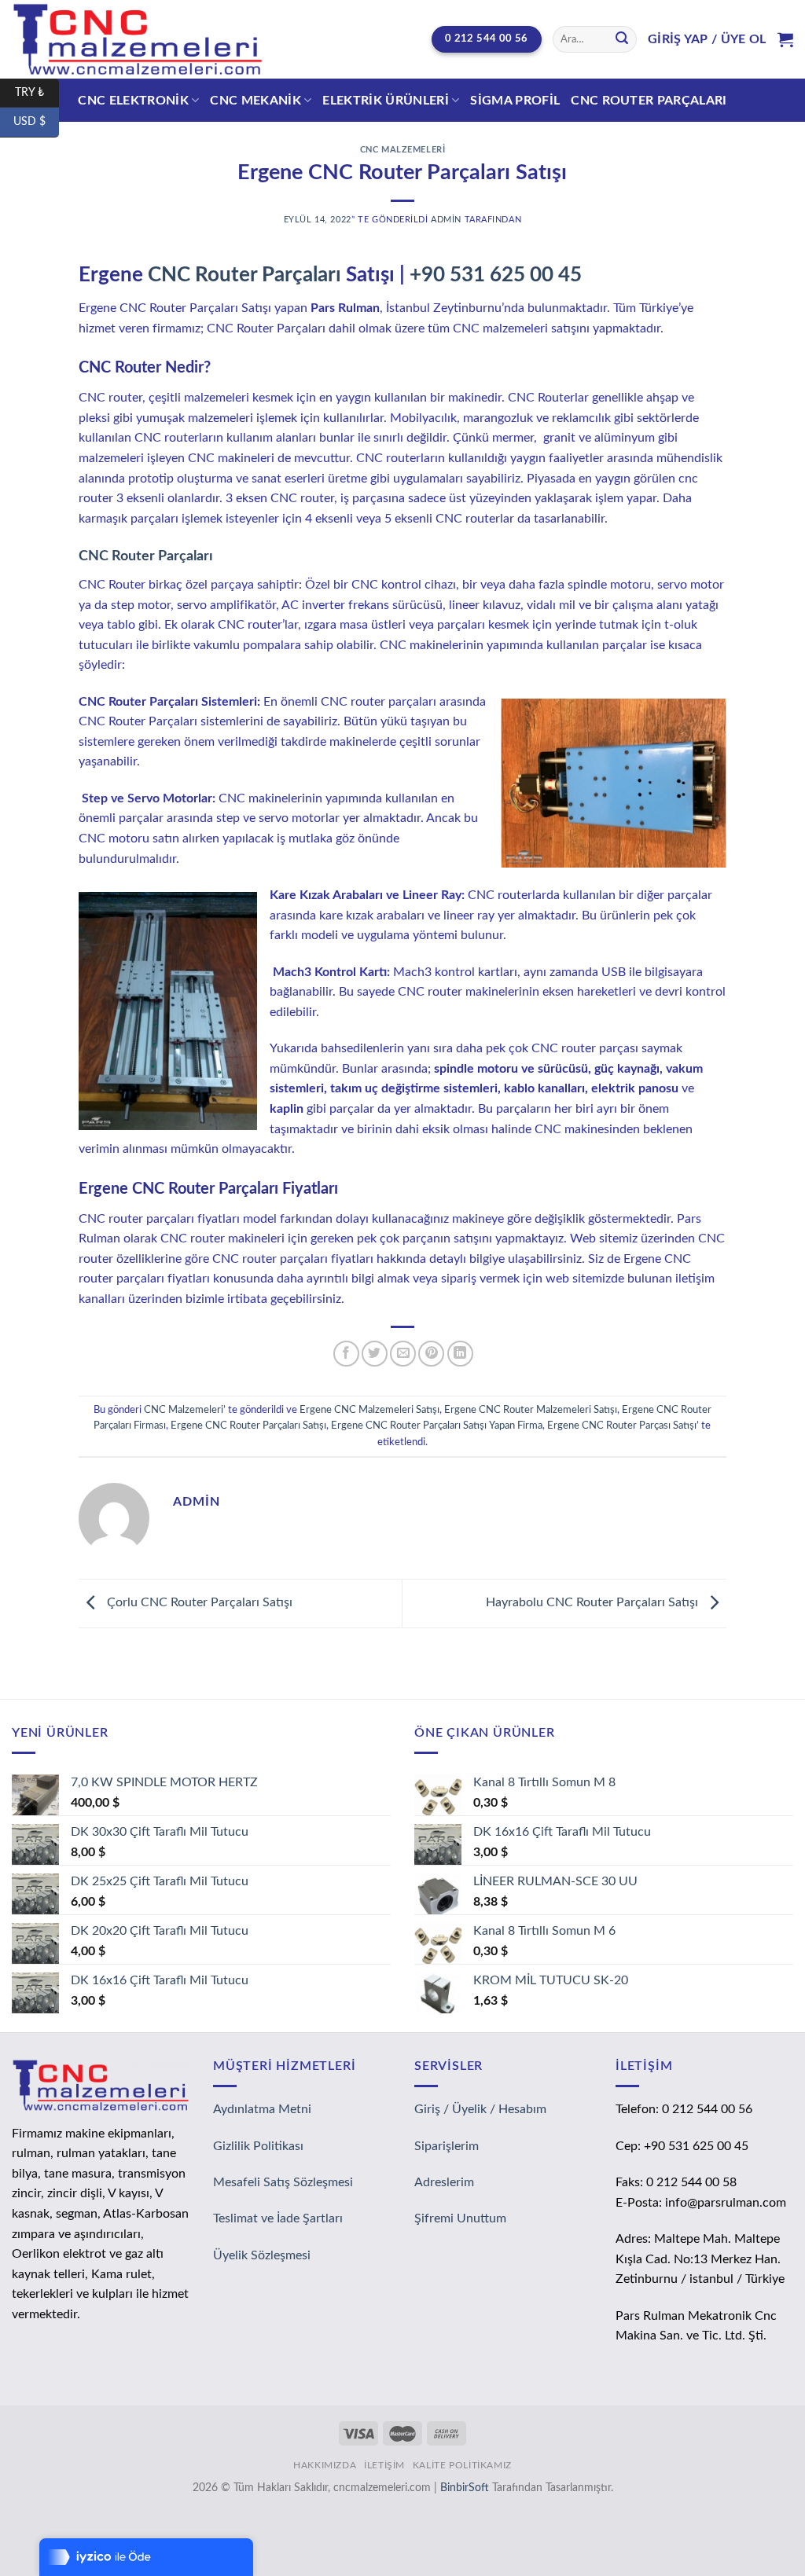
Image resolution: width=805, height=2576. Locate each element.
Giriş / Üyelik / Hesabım (480, 2109)
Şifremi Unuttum (460, 2218)
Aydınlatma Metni (262, 2109)
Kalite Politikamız (462, 2465)
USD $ (36, 122)
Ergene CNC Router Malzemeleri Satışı (531, 1410)
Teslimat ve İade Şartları (278, 2218)
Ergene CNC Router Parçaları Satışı (248, 1426)
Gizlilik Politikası (258, 2146)
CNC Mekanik (255, 101)
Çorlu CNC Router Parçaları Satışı (198, 1602)
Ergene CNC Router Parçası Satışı (622, 1426)
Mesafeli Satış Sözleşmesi (283, 2182)
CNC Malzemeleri (402, 150)
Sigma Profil (515, 101)
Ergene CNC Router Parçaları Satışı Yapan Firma (437, 1426)
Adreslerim (444, 2182)
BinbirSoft (465, 2488)
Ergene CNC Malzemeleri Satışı (369, 1410)
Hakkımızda (325, 2465)
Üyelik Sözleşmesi (262, 2255)
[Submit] (622, 39)
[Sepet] (785, 39)
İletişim (384, 2465)
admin (446, 220)
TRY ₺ (37, 92)
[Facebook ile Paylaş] (346, 1354)
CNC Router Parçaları (649, 101)
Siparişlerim (447, 2146)
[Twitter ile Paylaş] (375, 1354)
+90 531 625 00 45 (496, 275)
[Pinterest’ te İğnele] (431, 1354)
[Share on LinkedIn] (460, 1354)
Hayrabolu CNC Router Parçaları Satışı (594, 1602)
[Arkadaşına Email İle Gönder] (403, 1354)
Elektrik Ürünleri (385, 101)
